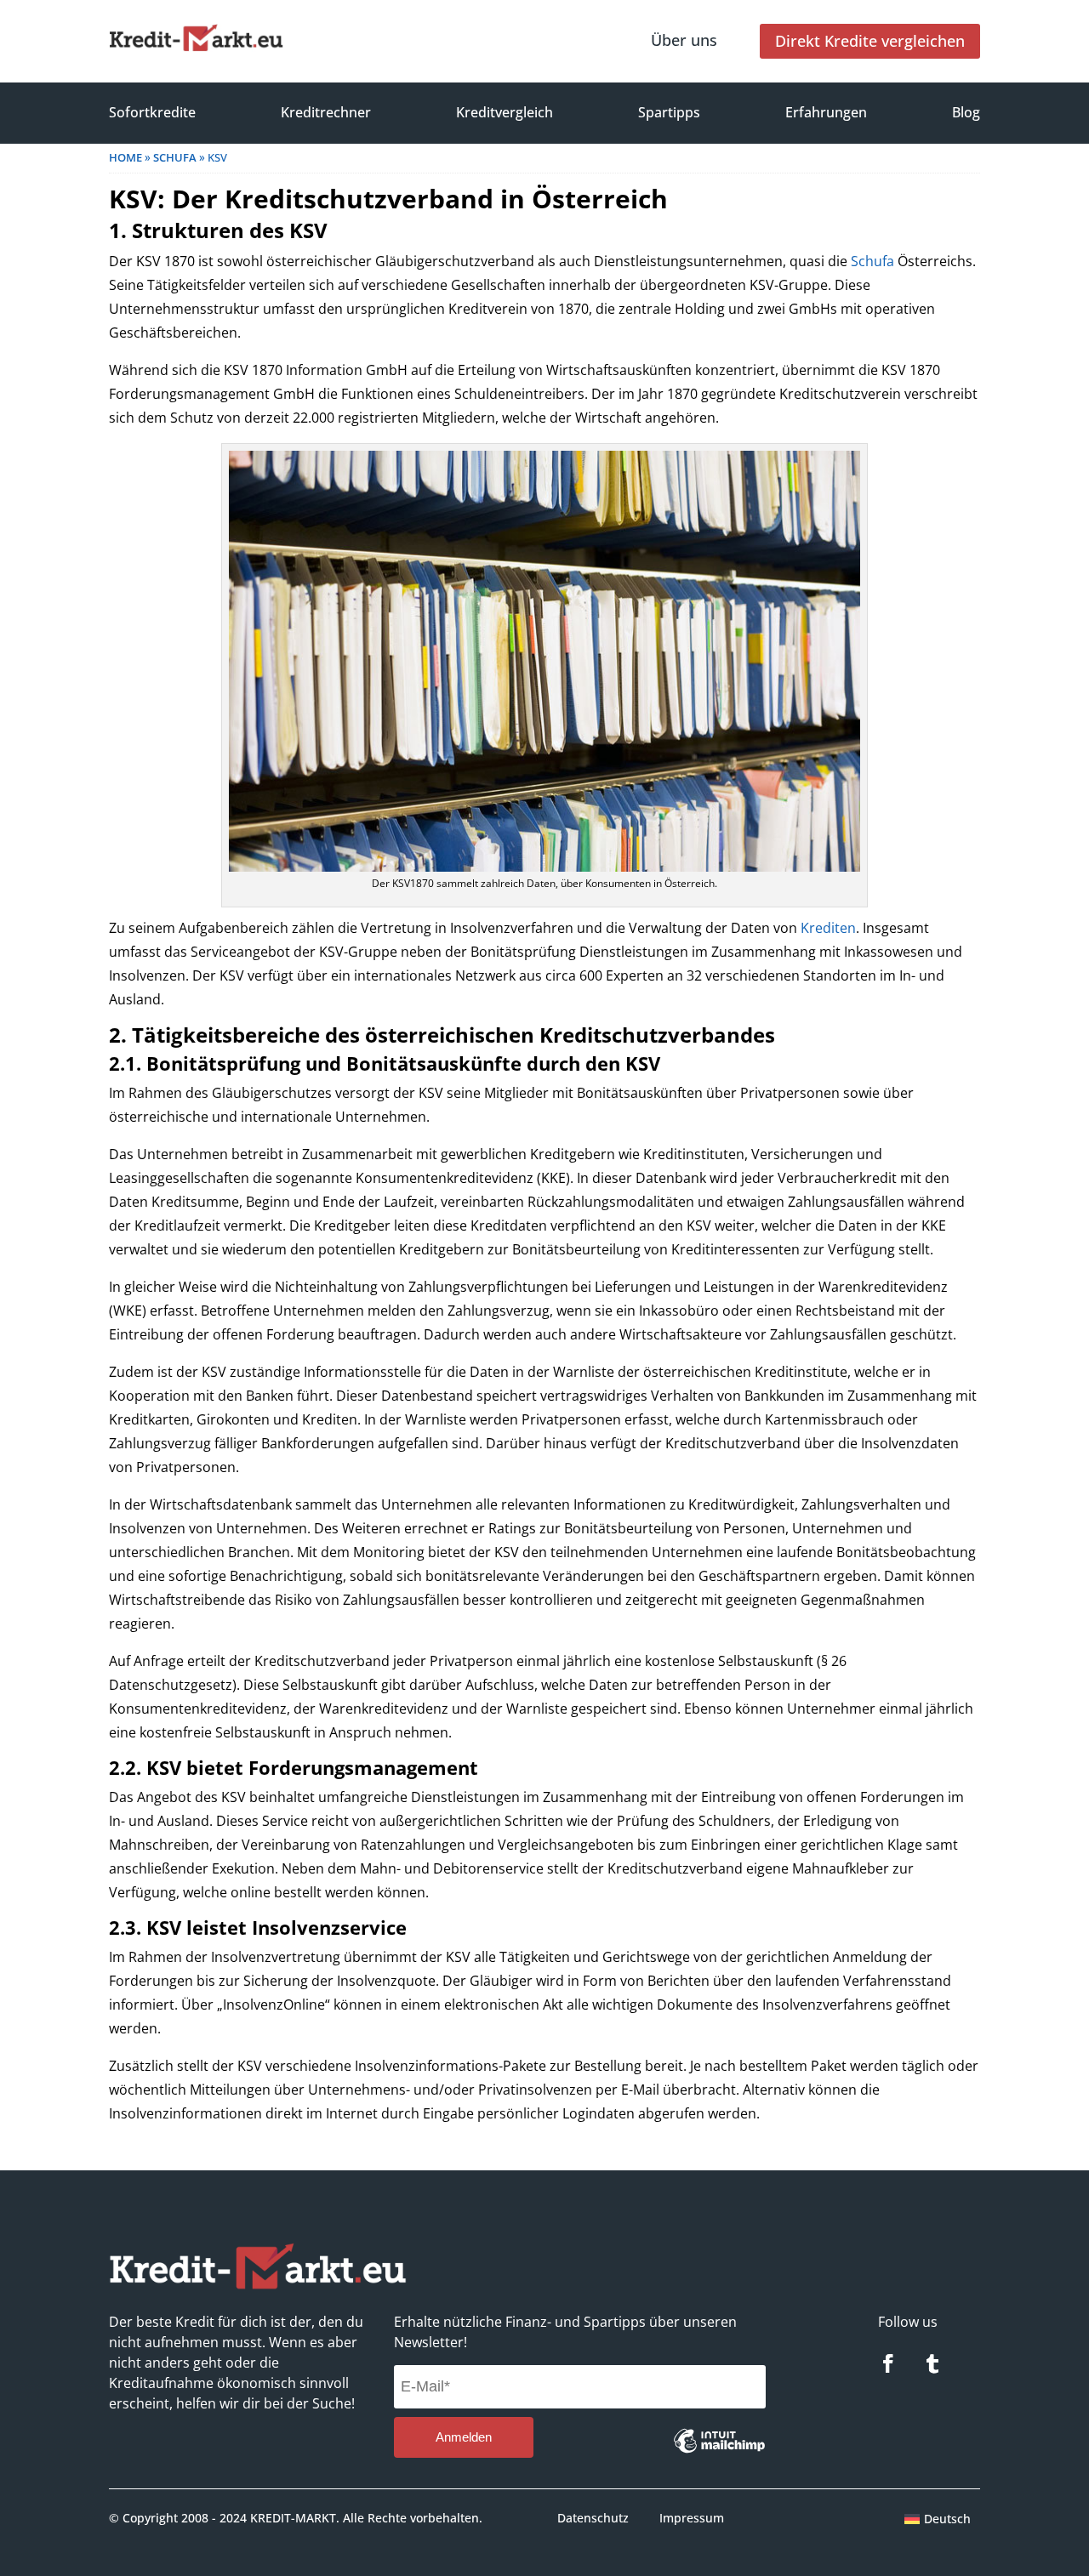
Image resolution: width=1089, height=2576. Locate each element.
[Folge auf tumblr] (932, 2363)
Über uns (684, 40)
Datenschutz (593, 2518)
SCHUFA (175, 157)
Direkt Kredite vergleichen (870, 41)
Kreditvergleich (505, 112)
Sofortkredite (152, 112)
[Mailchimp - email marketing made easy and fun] (719, 2454)
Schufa (872, 261)
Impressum (692, 2518)
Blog (966, 112)
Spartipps (669, 112)
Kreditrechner (326, 112)
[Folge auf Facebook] (888, 2363)
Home (125, 157)
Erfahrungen (826, 112)
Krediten (828, 928)
